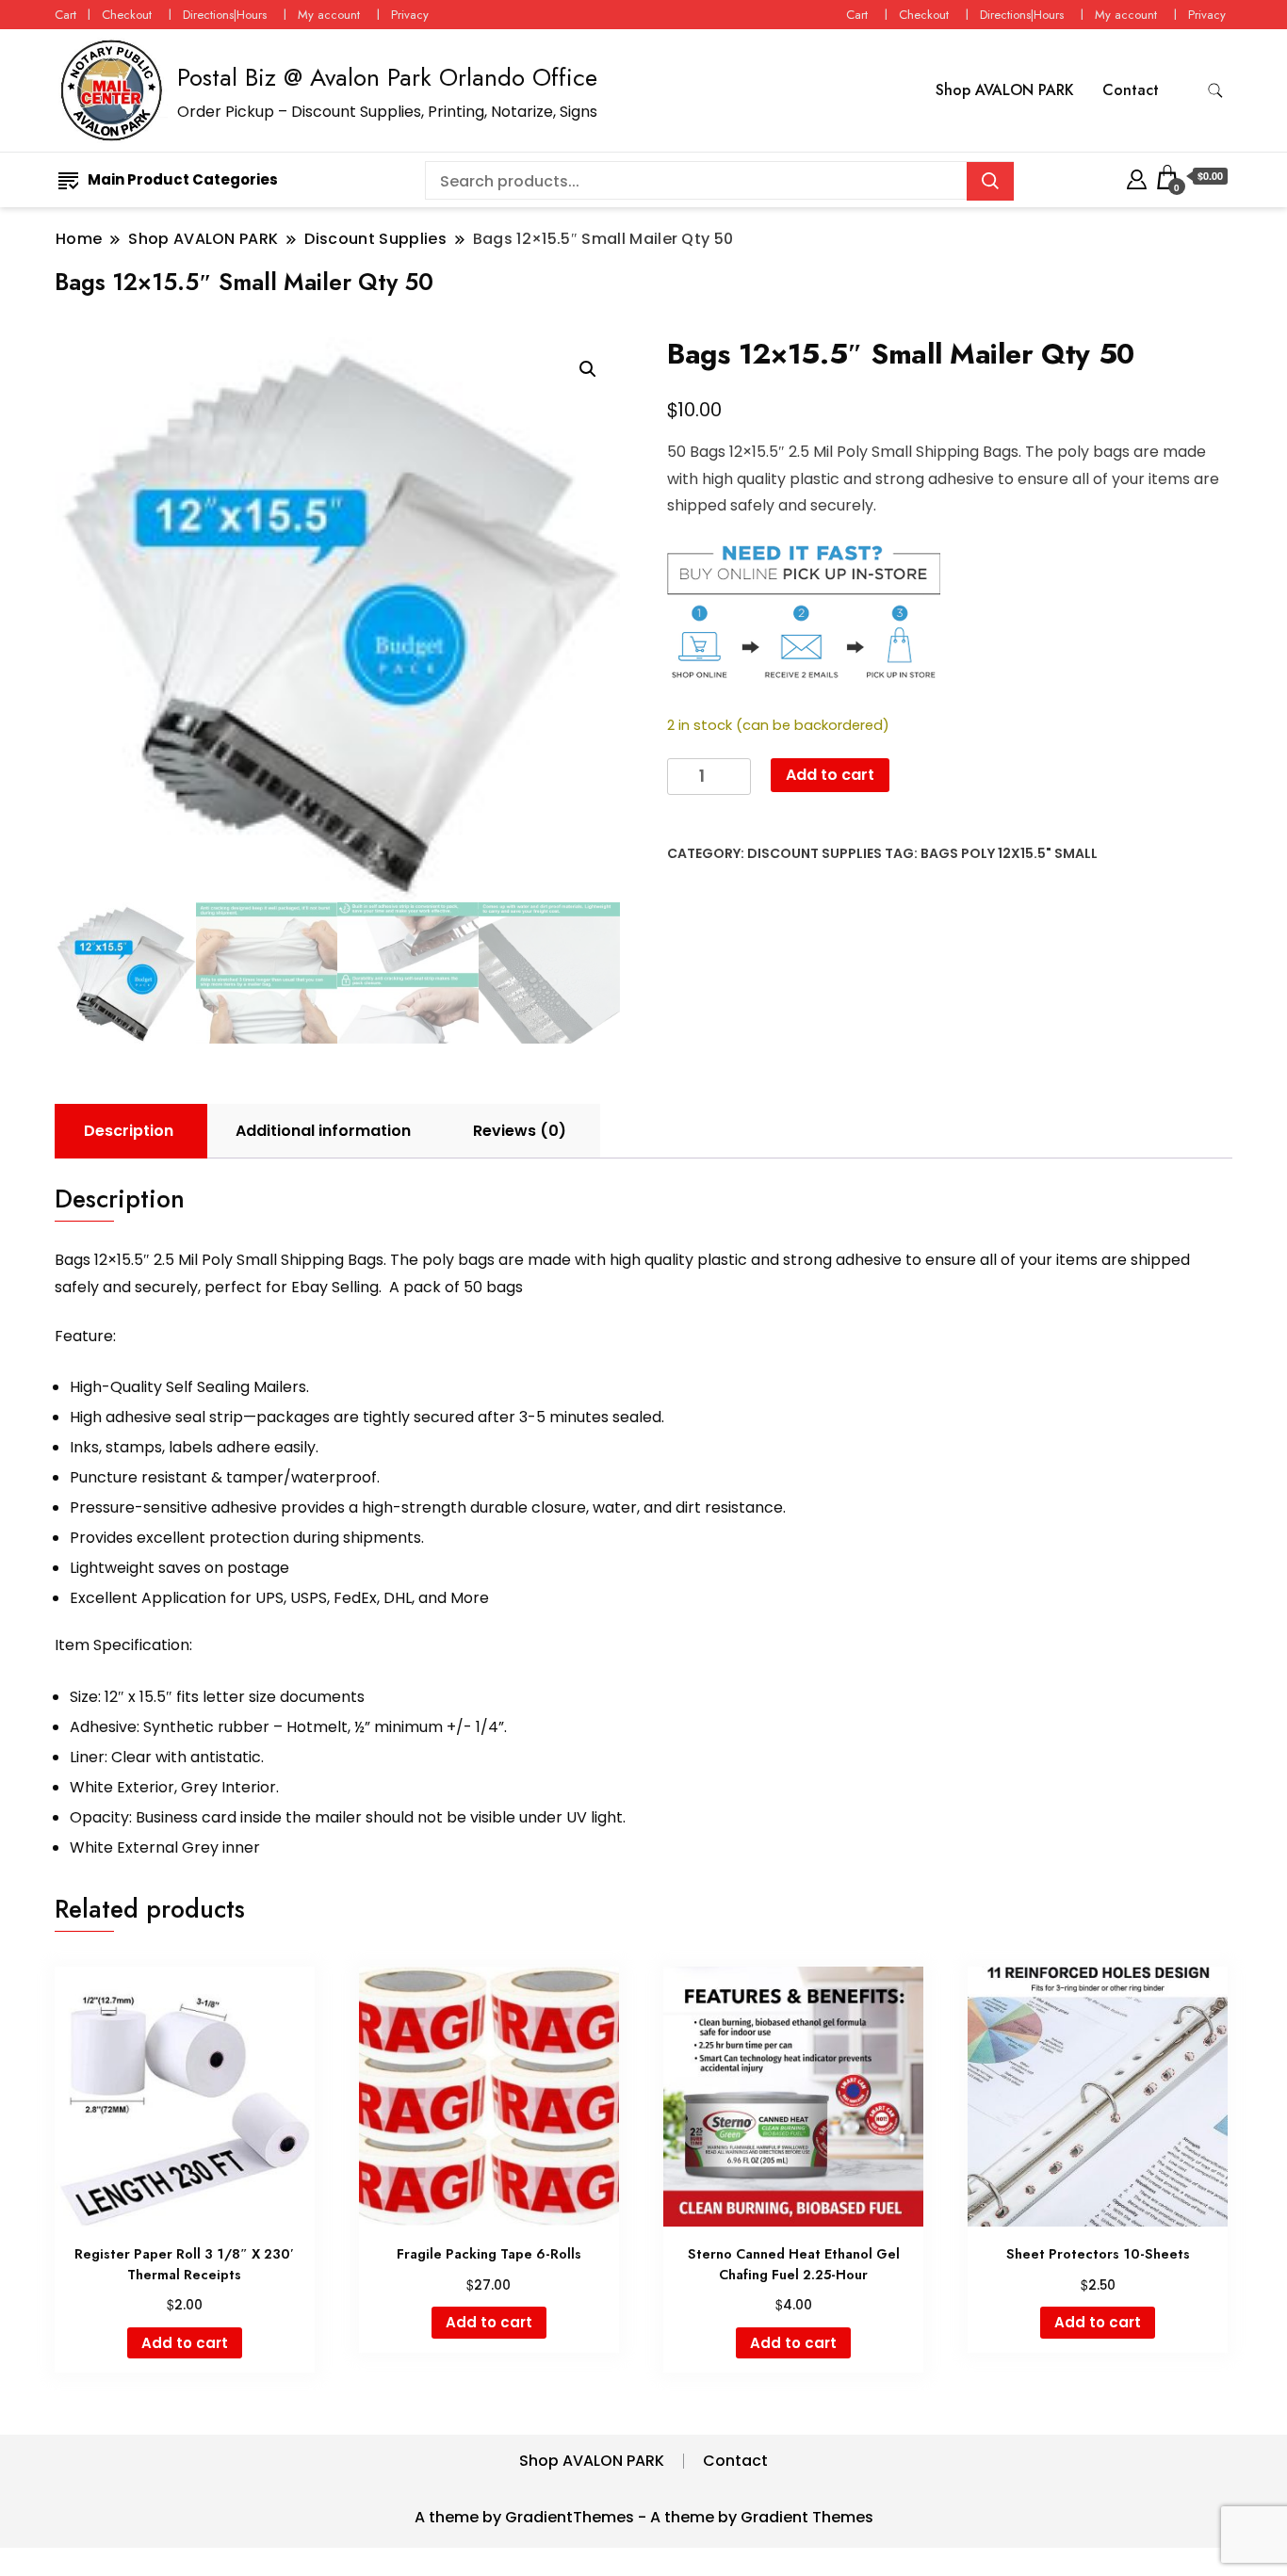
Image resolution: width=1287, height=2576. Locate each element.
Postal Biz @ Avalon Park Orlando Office (387, 77)
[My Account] (1137, 177)
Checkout (127, 15)
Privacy (410, 15)
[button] (588, 369)
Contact (1131, 90)
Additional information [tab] (323, 1131)
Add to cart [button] (185, 2343)
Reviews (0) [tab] (520, 1131)
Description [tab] (129, 1131)
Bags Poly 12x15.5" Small (1009, 853)
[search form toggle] (1215, 91)
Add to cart (830, 775)
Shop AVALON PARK (1005, 90)
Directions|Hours (225, 15)
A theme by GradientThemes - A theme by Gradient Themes (644, 2517)
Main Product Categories (183, 179)
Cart (65, 15)
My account (329, 15)
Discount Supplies (815, 853)
